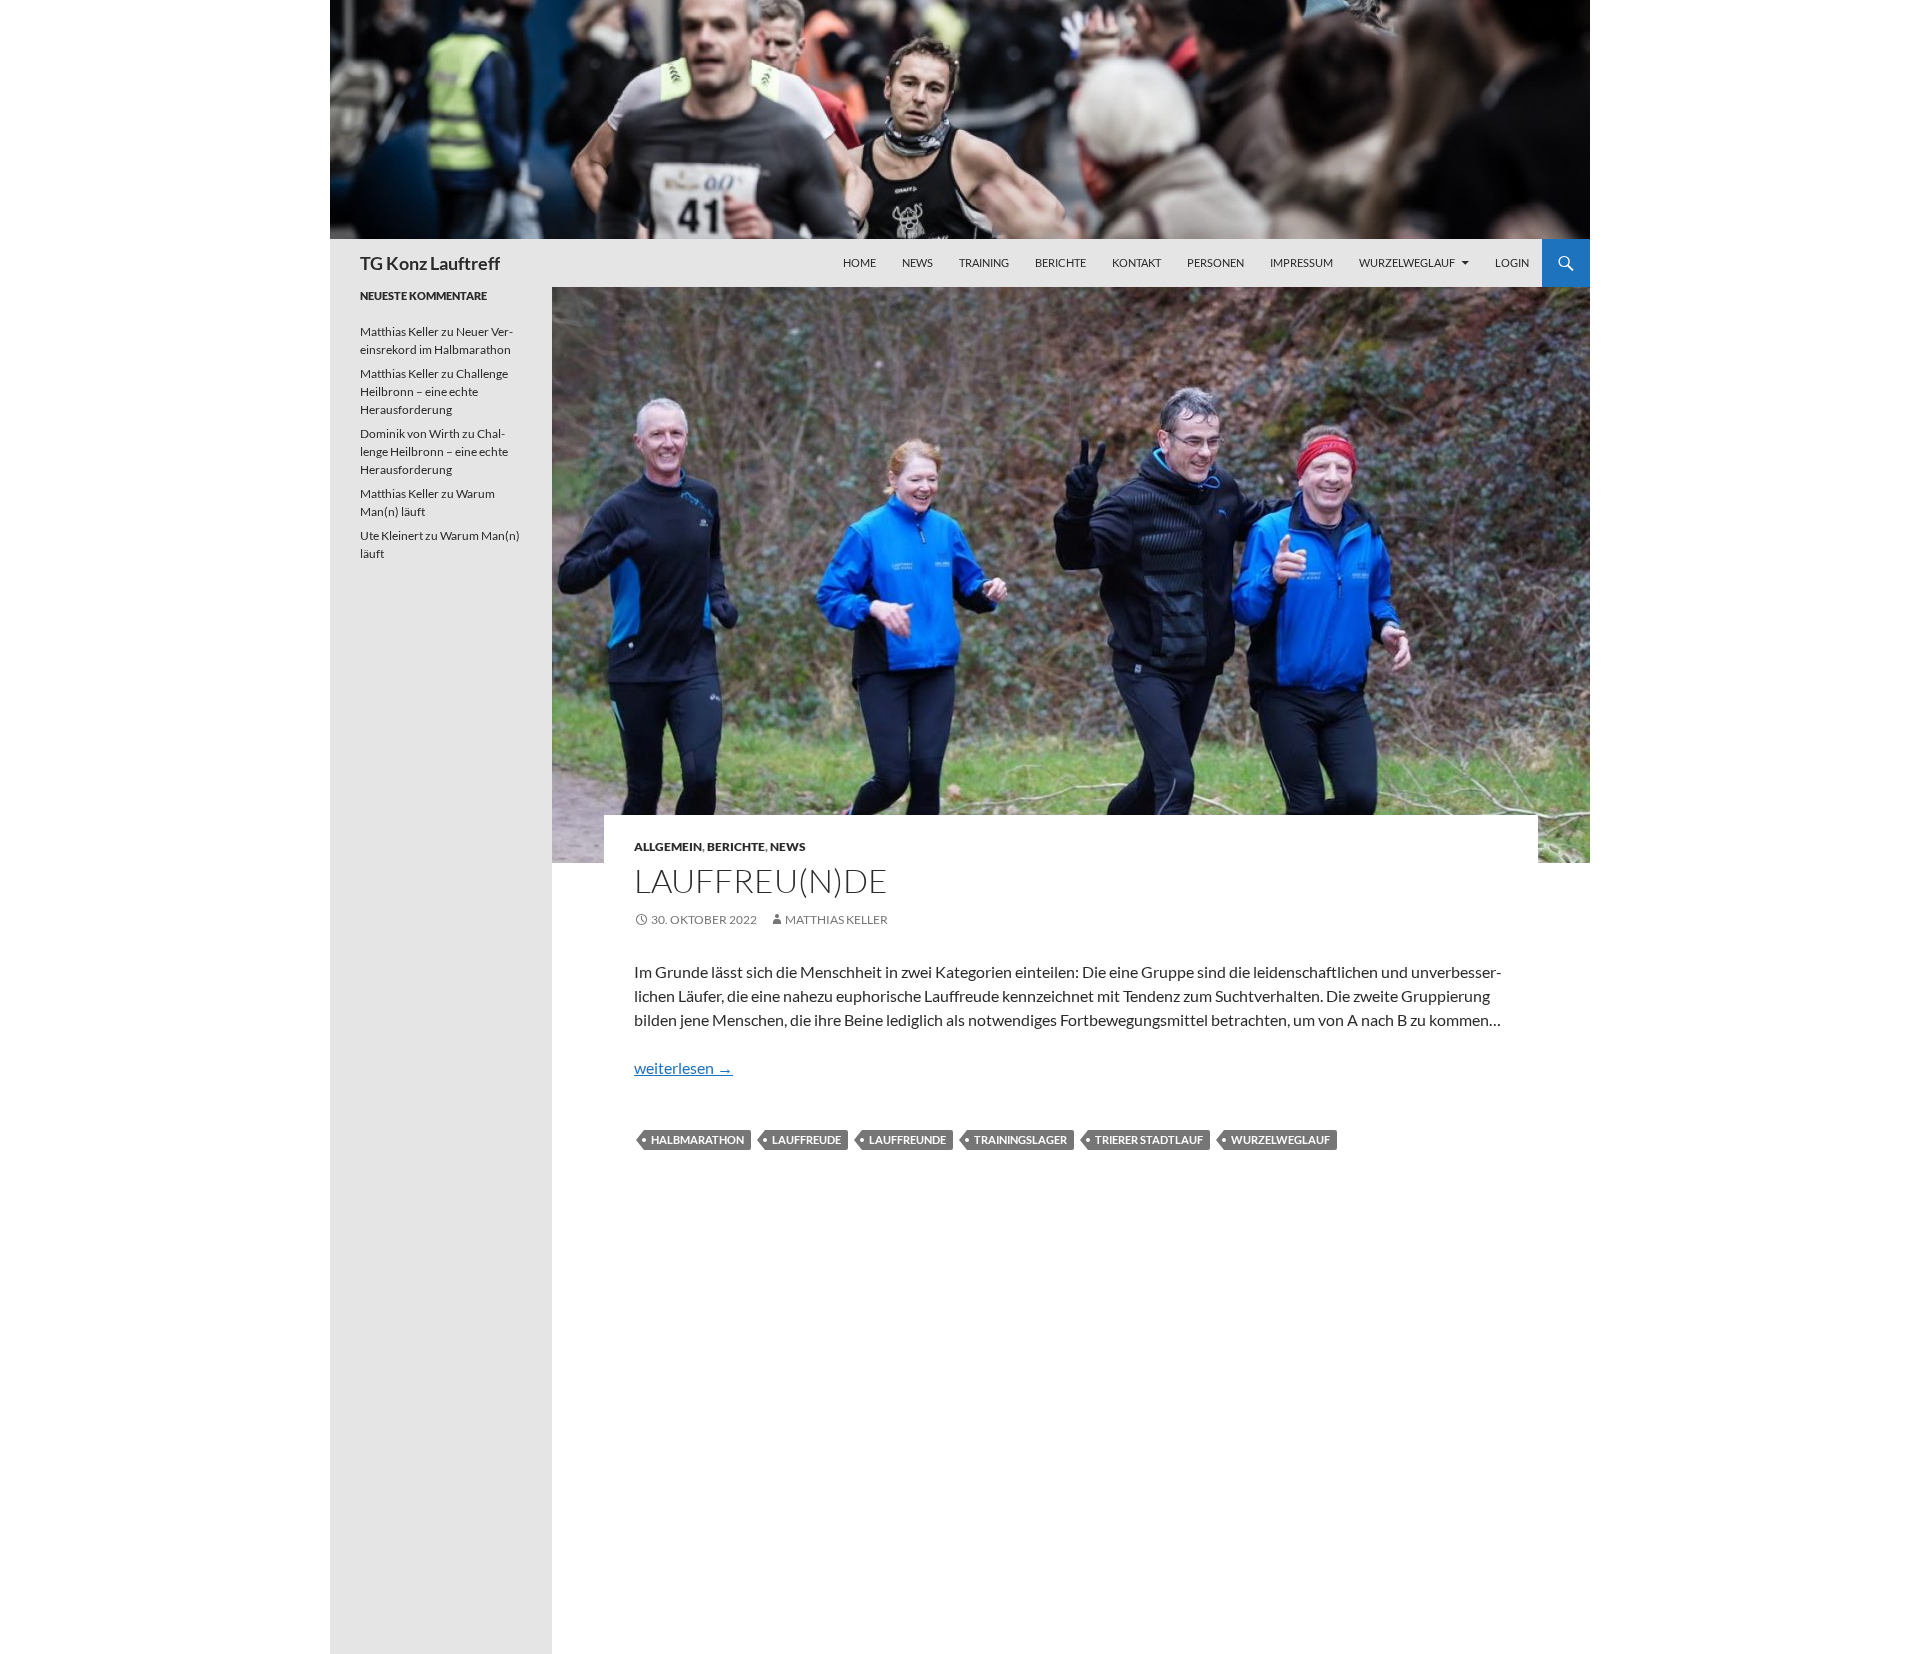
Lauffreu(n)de (761, 880)
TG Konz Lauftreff (430, 263)
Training (984, 262)
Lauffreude (806, 1139)
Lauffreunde (907, 1139)
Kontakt (1136, 262)
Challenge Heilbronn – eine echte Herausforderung (434, 391)
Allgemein (668, 846)
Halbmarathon (697, 1139)
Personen (1215, 262)
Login (1512, 262)
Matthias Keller (836, 919)
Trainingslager (1020, 1139)
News (917, 262)
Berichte (1060, 262)
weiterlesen (683, 1067)
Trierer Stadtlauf (1149, 1139)
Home (859, 262)
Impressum (1301, 262)
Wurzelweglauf (1407, 262)
